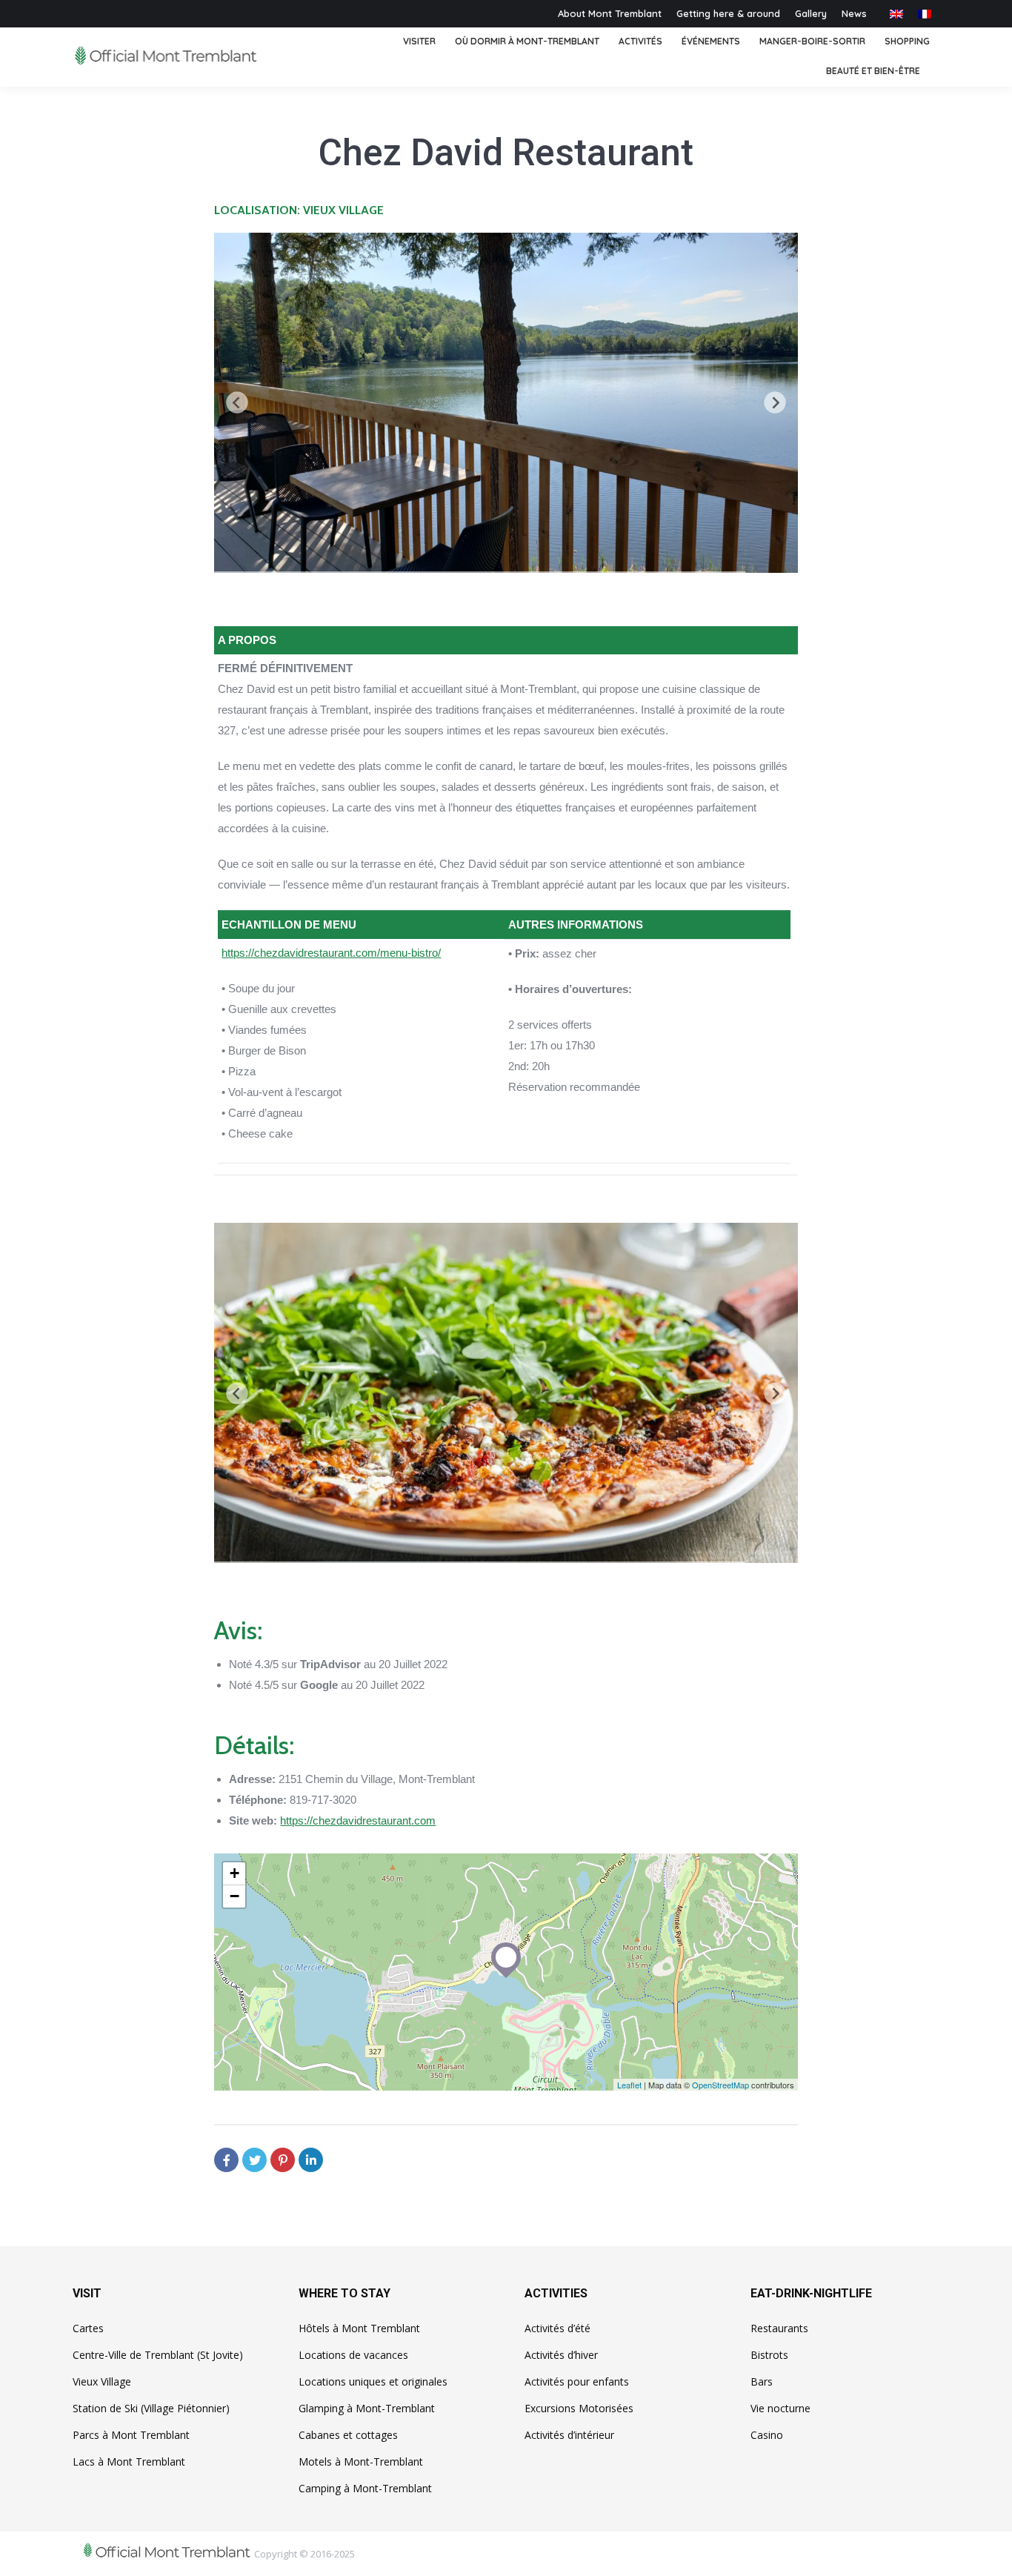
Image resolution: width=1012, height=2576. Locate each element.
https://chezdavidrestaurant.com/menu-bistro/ (331, 953)
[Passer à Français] (925, 14)
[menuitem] (419, 42)
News (854, 13)
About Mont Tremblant (610, 13)
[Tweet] (254, 2160)
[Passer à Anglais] (896, 14)
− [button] (234, 1896)
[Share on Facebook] (226, 2160)
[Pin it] (283, 2160)
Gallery (811, 13)
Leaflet (629, 2085)
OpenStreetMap (720, 2085)
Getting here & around (728, 13)
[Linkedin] (311, 2160)
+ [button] (234, 1873)
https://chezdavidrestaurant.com (358, 1820)
